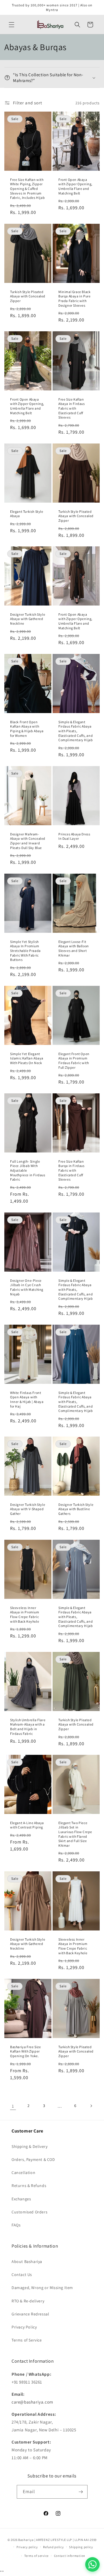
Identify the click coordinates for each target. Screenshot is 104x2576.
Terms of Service (27, 2340)
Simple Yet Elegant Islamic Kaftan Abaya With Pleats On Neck (27, 1058)
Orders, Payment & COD (33, 2159)
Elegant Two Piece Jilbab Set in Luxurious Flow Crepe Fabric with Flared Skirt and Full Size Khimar (75, 1834)
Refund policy (53, 2547)
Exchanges (21, 2199)
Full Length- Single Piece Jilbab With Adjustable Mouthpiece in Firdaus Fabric (28, 1170)
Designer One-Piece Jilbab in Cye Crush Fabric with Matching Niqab (27, 1287)
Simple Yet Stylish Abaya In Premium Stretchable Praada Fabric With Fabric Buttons (25, 951)
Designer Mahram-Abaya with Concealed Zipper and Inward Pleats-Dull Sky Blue (28, 841)
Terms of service (36, 2556)
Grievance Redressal (30, 2314)
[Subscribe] (81, 2492)
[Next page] (91, 2106)
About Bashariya (27, 2262)
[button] (12, 25)
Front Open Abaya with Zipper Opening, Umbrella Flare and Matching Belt (75, 186)
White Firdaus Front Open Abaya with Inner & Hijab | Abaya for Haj (27, 1399)
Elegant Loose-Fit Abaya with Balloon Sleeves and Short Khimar (74, 948)
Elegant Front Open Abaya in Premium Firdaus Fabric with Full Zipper (74, 1061)
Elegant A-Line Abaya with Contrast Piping (27, 1825)
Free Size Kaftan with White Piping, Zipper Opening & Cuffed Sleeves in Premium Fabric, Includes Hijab (27, 189)
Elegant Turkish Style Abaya (27, 514)
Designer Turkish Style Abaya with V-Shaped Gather (28, 1509)
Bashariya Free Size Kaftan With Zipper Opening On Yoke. (25, 2051)
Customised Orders (29, 2212)
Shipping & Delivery (29, 2146)
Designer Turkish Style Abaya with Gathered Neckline (28, 619)
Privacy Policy (24, 2327)
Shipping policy (81, 2547)
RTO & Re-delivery (28, 2301)
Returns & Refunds (29, 2186)
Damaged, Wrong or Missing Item (42, 2288)
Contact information (70, 2556)
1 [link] (13, 2106)
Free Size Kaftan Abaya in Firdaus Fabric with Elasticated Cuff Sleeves (72, 408)
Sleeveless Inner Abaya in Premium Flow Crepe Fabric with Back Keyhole (25, 1615)
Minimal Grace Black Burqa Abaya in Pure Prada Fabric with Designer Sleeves (74, 299)
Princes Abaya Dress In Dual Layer (74, 836)
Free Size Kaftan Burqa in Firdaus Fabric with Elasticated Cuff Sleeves (71, 1170)
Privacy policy (27, 2547)
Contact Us (22, 2275)
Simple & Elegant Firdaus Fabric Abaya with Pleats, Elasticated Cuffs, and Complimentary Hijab (76, 731)
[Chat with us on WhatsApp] (92, 2564)
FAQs (16, 2225)
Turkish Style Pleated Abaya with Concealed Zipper (28, 296)
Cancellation (23, 2173)
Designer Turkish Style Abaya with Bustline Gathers (76, 1509)
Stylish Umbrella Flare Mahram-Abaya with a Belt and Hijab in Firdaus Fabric (28, 1726)
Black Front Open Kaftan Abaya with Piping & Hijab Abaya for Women (27, 729)
